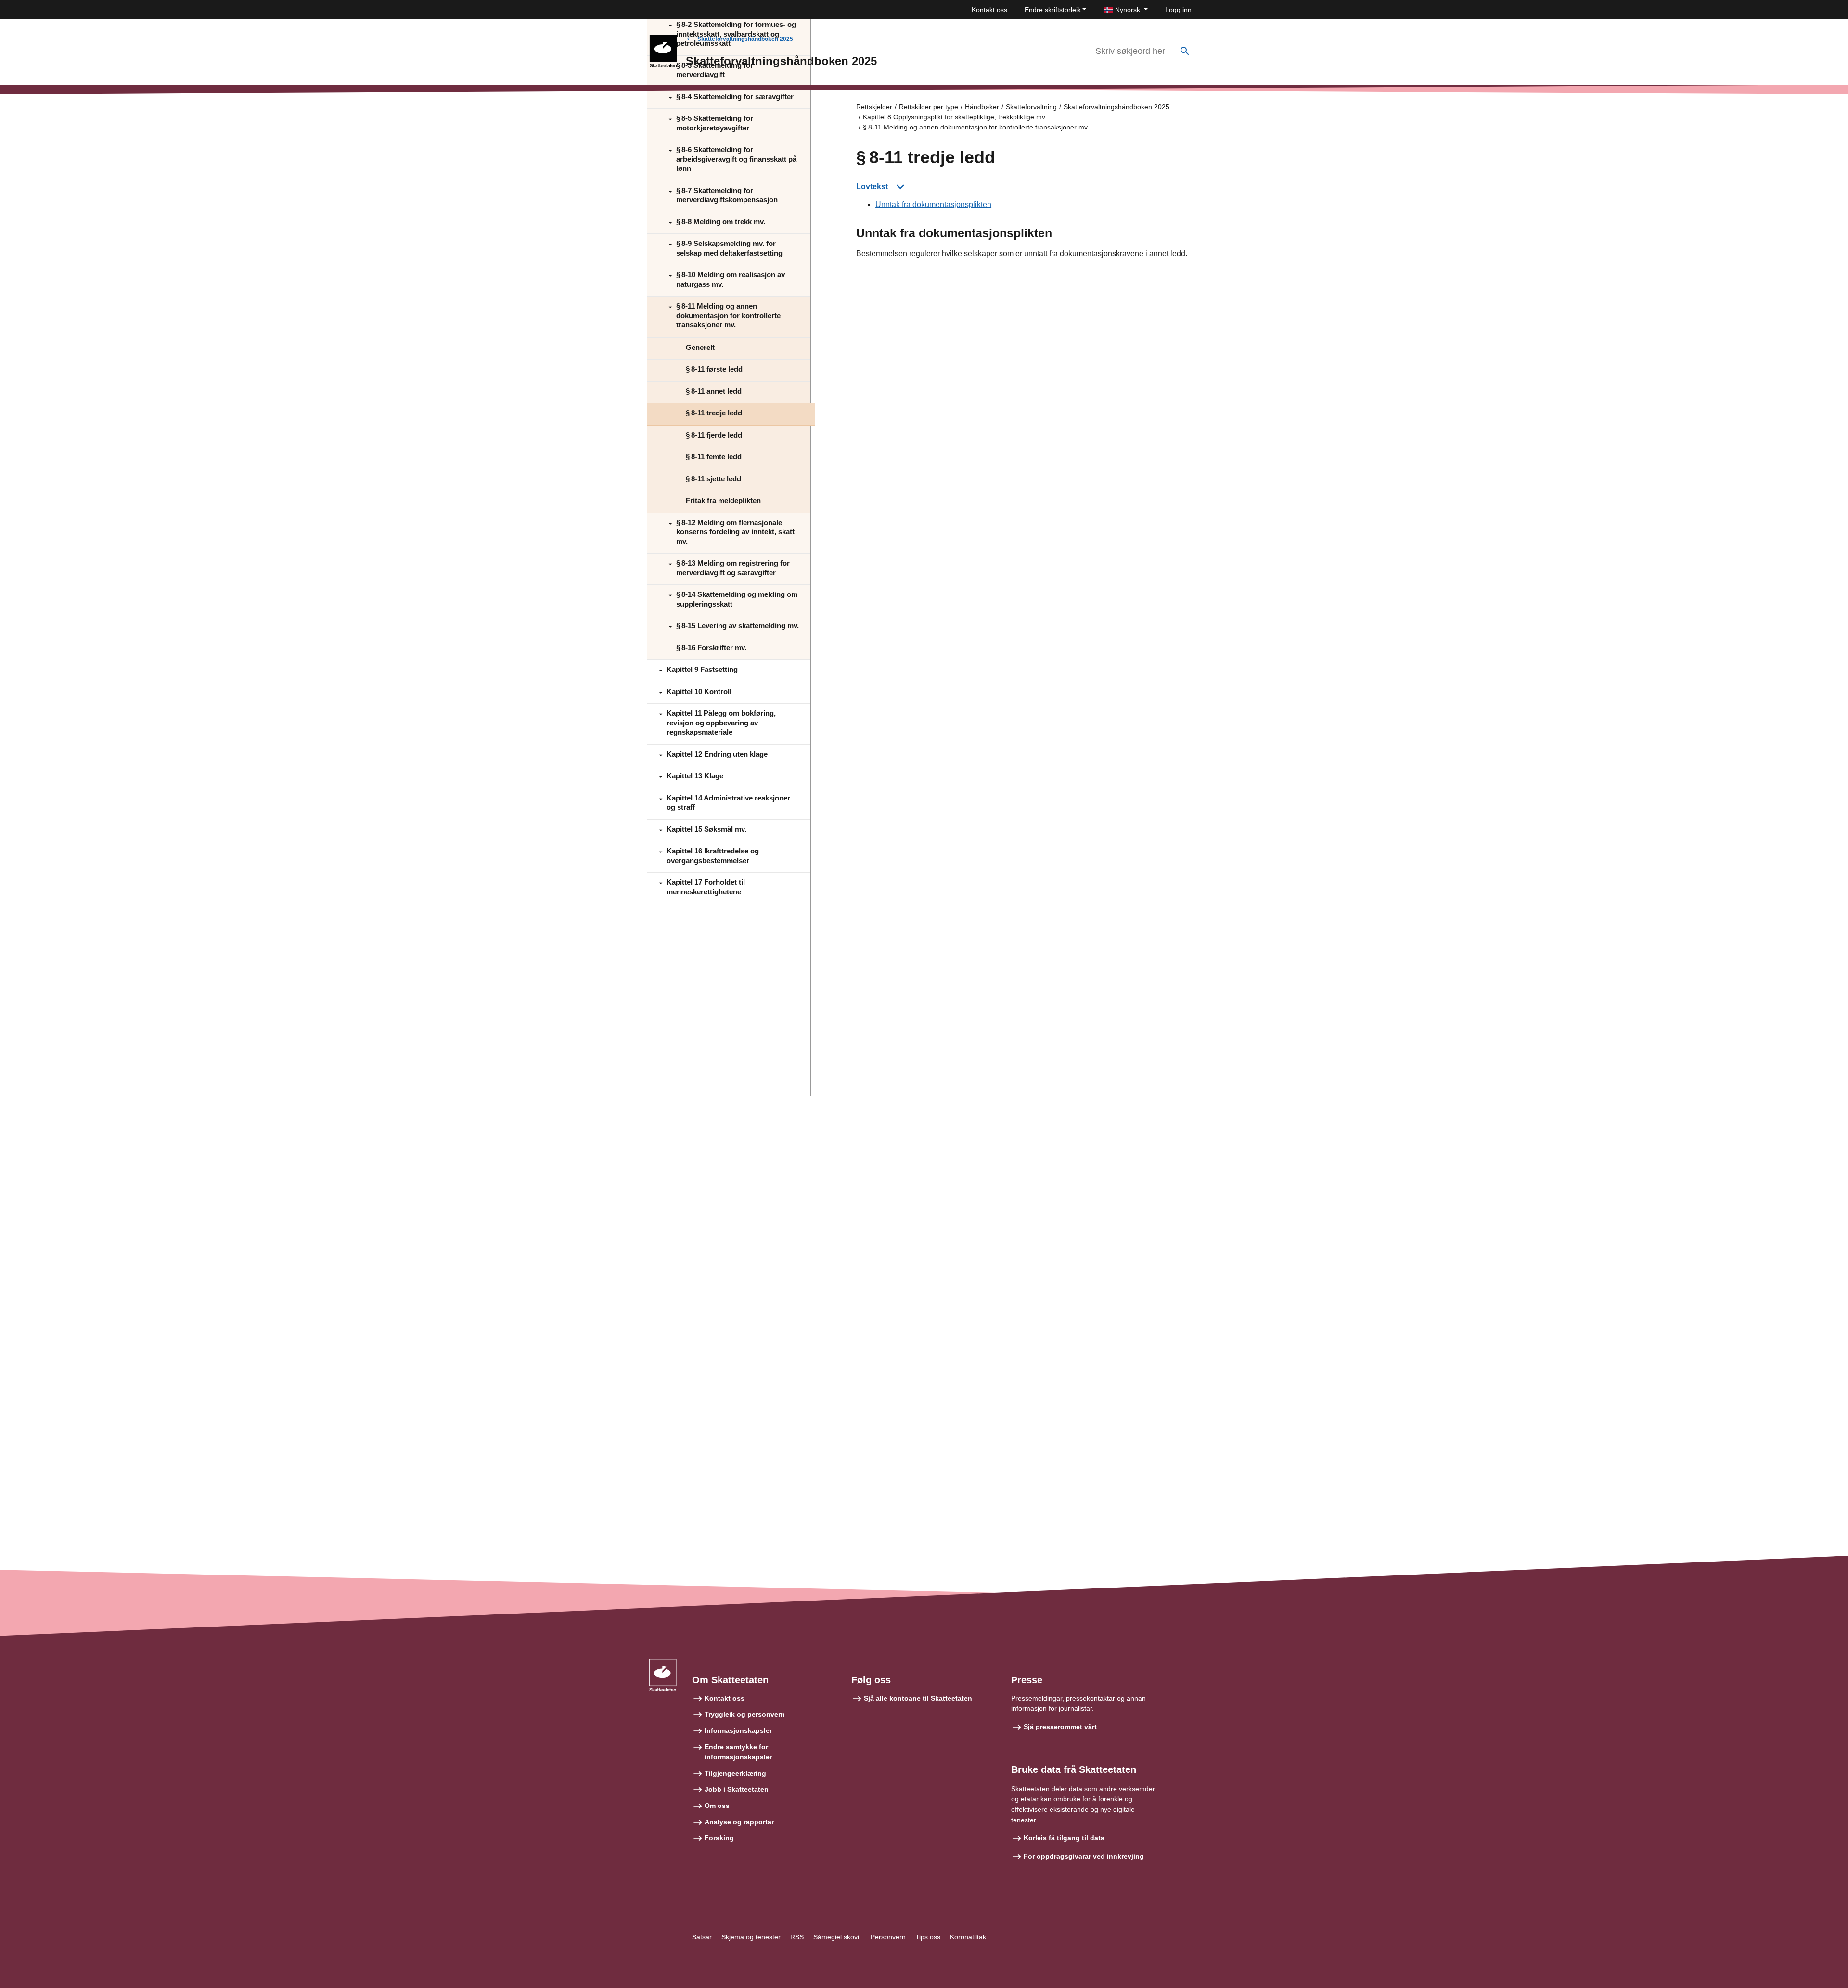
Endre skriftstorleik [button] (1053, 10)
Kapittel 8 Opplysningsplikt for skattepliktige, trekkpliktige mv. (955, 117)
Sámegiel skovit (837, 1937)
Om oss (717, 1806)
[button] (1126, 10)
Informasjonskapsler (738, 1730)
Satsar (702, 1937)
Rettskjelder (874, 107)
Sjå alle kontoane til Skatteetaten (918, 1698)
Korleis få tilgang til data (1064, 1838)
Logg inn (1178, 10)
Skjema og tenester (751, 1937)
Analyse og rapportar (739, 1822)
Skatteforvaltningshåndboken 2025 (745, 39)
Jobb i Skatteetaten (737, 1789)
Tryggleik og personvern (745, 1714)
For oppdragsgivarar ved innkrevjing (1084, 1856)
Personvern (888, 1937)
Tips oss (928, 1937)
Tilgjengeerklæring (735, 1773)
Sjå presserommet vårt (1060, 1727)
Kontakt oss (989, 10)
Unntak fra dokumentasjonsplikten (933, 204)
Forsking (719, 1838)
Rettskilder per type (929, 107)
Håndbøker (982, 107)
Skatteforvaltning (1031, 107)
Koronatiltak (968, 1937)
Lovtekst (872, 187)
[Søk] (1185, 51)
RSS (797, 1937)
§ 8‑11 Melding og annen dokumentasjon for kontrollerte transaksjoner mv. (976, 127)
